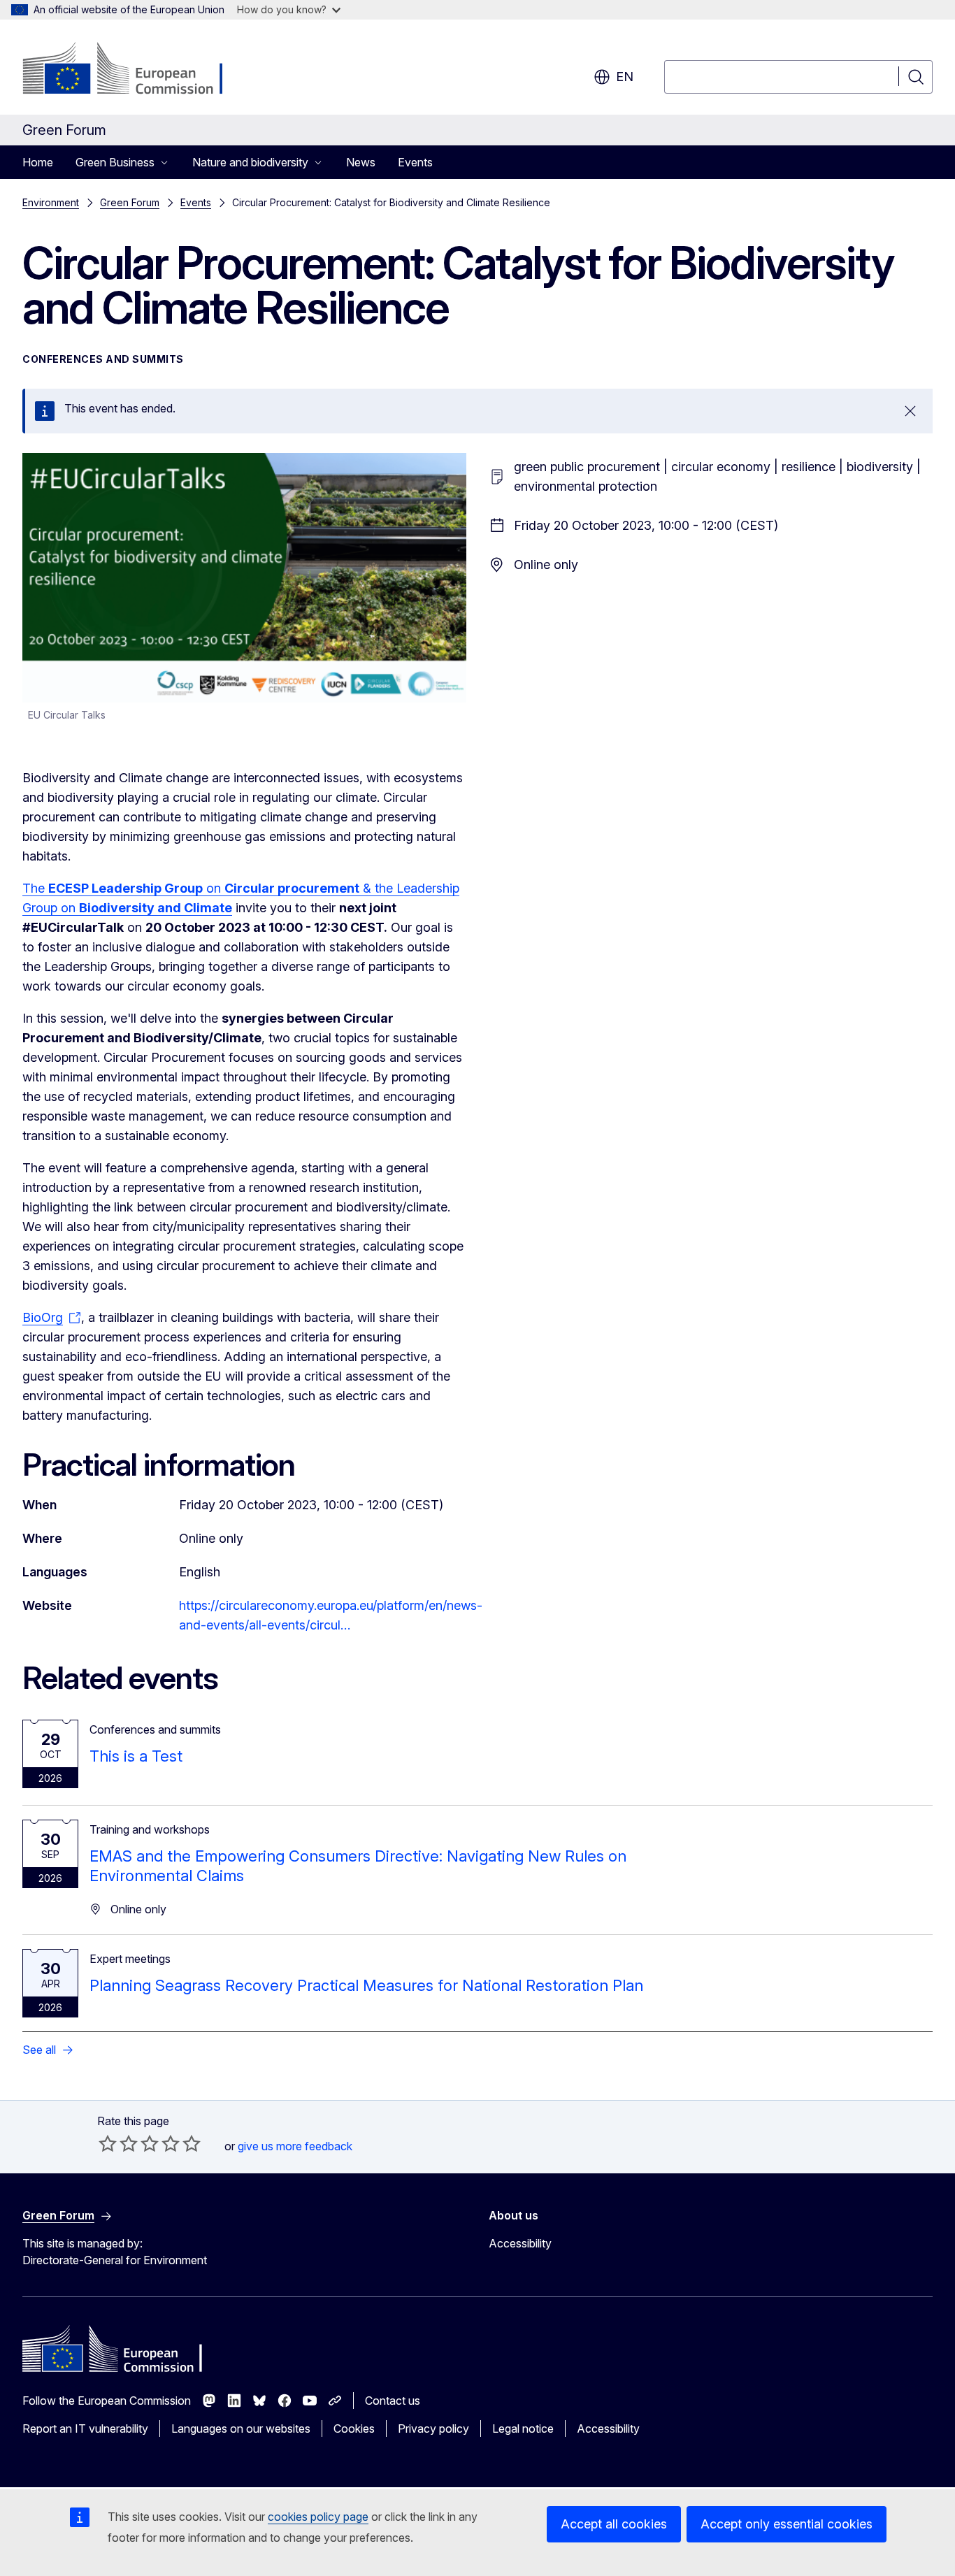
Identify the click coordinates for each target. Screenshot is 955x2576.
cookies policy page (318, 2517)
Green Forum (130, 202)
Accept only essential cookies (787, 2524)
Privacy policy (433, 2429)
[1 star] (108, 2143)
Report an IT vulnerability (85, 2429)
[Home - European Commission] (135, 70)
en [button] (625, 77)
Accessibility (520, 2243)
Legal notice (523, 2429)
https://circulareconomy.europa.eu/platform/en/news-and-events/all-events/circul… (331, 1615)
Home (38, 162)
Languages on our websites (241, 2429)
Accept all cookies (614, 2524)
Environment (51, 202)
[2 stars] (118, 2143)
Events (415, 162)
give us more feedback (295, 2146)
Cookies (354, 2429)
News (361, 162)
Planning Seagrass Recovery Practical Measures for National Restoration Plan (366, 1985)
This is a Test (136, 1756)
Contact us (393, 2401)
